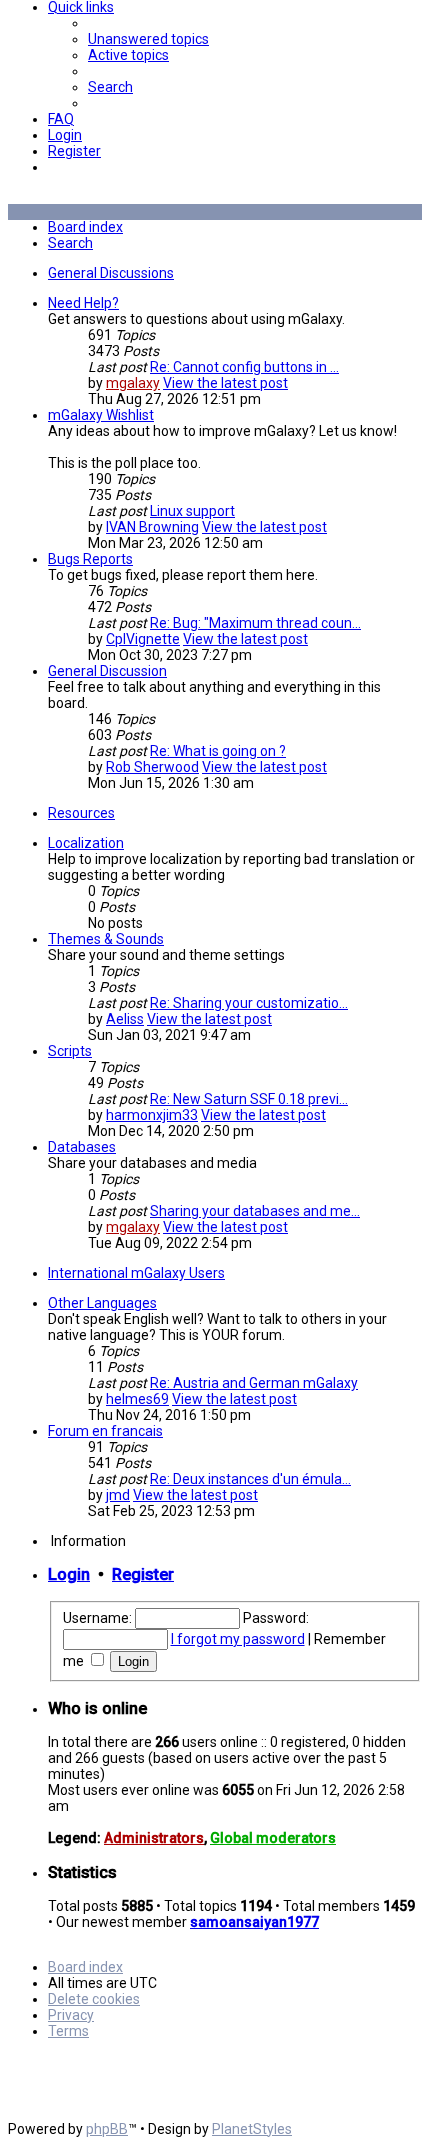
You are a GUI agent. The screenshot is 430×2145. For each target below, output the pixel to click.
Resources (81, 813)
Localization (86, 843)
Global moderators (273, 1838)
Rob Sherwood (152, 767)
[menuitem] (148, 39)
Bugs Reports (90, 559)
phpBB (107, 2129)
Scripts (70, 1051)
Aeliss (125, 1019)
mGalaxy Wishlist (101, 415)
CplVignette (143, 639)
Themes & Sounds (106, 939)
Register (143, 1574)
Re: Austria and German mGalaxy (254, 1383)
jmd (118, 1495)
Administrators (154, 1838)
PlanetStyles (252, 2129)
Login (69, 1574)
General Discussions (111, 273)
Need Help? (83, 303)
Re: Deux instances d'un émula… (250, 1479)
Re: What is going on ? (218, 751)
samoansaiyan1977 (254, 1922)
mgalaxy (133, 383)
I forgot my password (238, 1639)
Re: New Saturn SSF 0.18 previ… (249, 1099)
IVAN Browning (152, 527)
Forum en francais (105, 1431)
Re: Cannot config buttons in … (244, 367)
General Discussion (107, 671)
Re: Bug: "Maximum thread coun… (255, 623)
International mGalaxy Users (136, 1273)
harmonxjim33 (152, 1115)
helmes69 (137, 1399)
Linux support (192, 511)
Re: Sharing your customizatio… (249, 1003)
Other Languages (102, 1303)
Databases (82, 1147)
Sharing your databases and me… (255, 1211)
